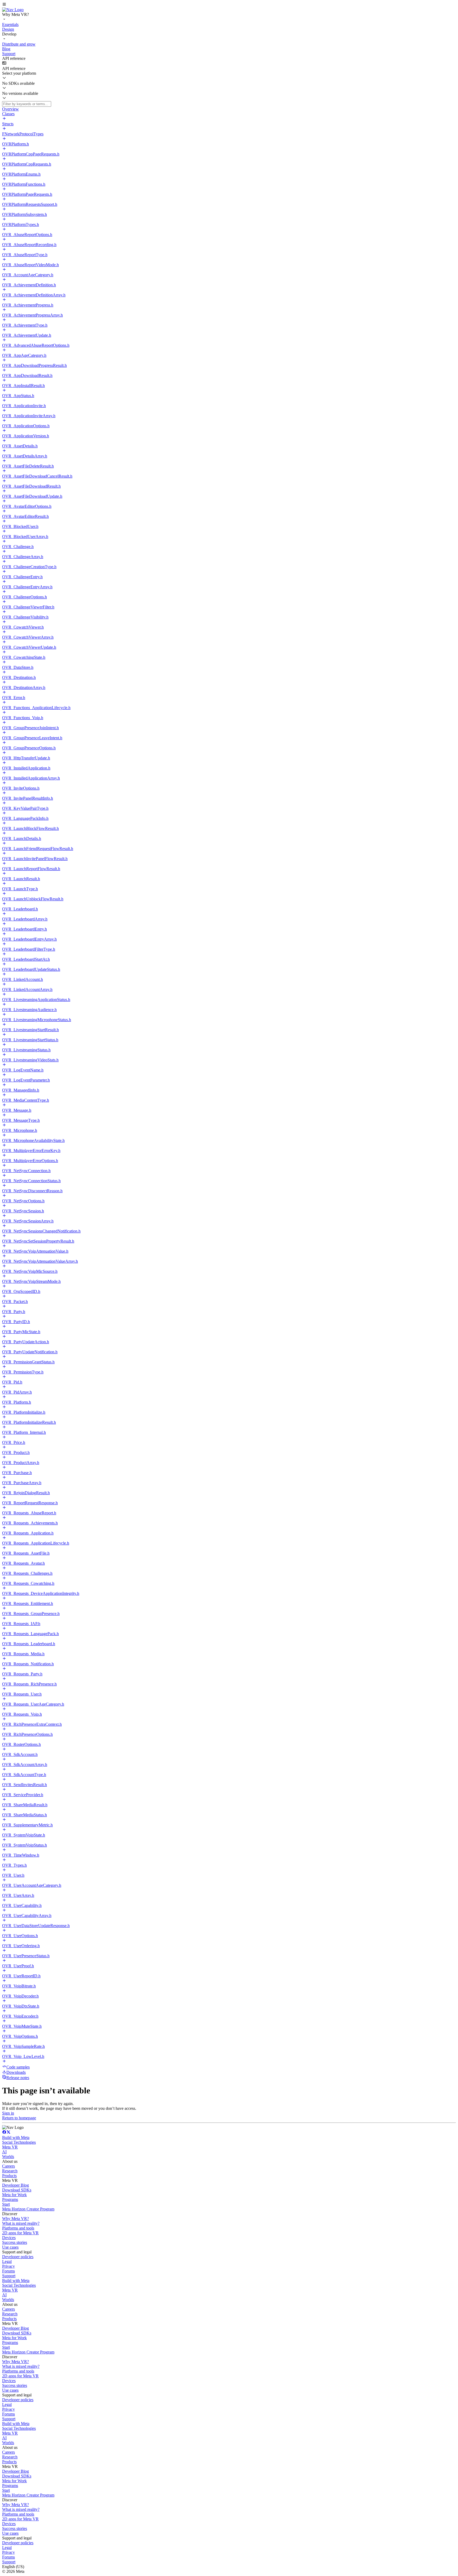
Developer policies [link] (18, 2257)
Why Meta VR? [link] (16, 2219)
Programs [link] (10, 2199)
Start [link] (6, 2204)
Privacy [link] (8, 2266)
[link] (13, 10)
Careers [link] (8, 2166)
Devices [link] (9, 2238)
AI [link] (4, 2152)
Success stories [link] (15, 2242)
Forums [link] (8, 2271)
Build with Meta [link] (16, 2137)
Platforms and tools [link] (18, 2228)
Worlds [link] (8, 2157)
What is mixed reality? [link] (21, 2223)
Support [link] (9, 2276)
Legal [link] (7, 2261)
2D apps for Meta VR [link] (20, 2233)
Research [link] (10, 2171)
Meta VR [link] (10, 2147)
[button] (229, 5)
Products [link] (9, 2176)
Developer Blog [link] (16, 2185)
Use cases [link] (10, 2247)
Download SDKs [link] (17, 2190)
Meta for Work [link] (14, 2195)
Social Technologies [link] (19, 2142)
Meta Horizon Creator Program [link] (28, 2209)
